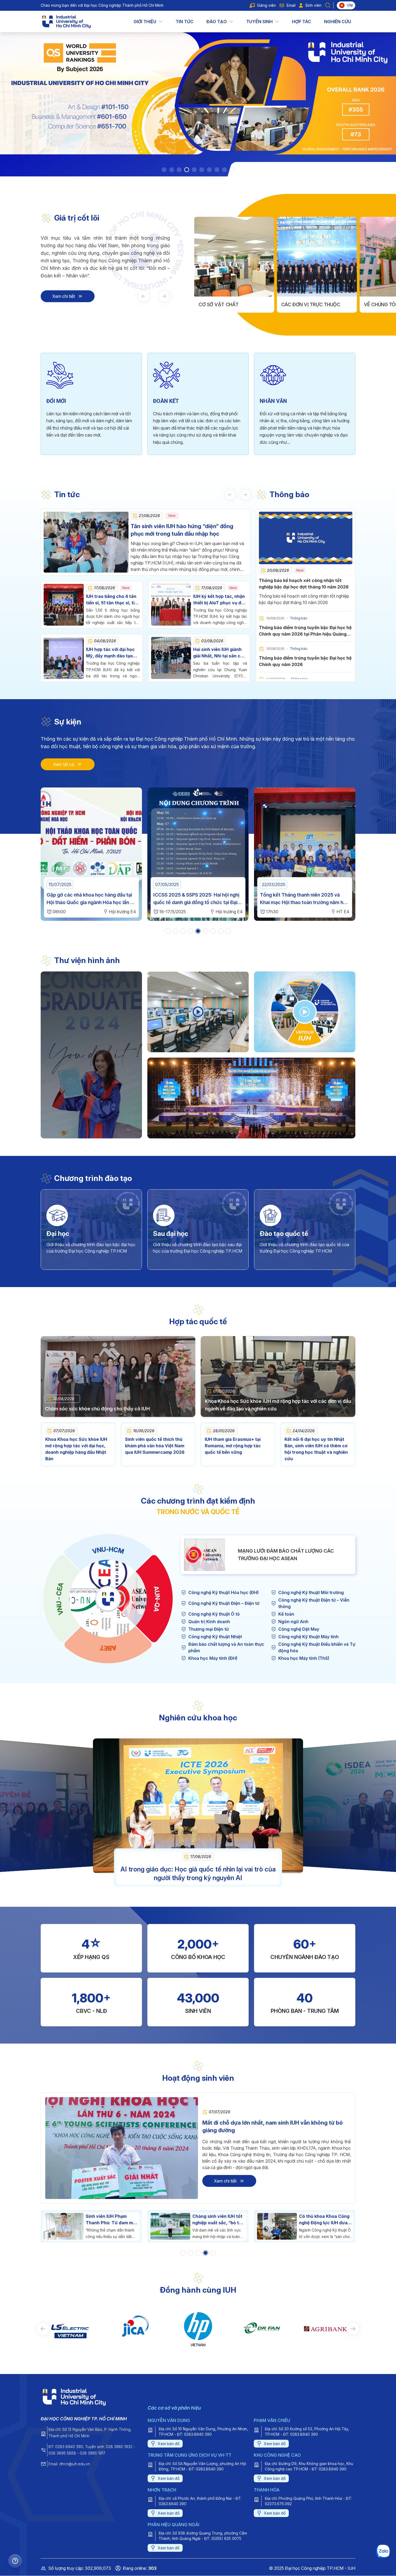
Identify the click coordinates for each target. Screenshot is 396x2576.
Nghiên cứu (338, 22)
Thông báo (289, 494)
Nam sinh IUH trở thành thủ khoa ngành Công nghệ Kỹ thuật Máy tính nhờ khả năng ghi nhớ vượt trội (324, 2220)
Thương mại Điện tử (209, 1629)
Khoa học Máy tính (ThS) (304, 1658)
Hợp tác (302, 22)
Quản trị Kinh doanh (209, 1622)
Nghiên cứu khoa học (198, 1718)
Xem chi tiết (64, 296)
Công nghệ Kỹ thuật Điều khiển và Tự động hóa (317, 1647)
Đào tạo (217, 22)
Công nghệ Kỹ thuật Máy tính (308, 1637)
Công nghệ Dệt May (299, 1629)
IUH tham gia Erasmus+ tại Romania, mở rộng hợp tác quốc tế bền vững (233, 1446)
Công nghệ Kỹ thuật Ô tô (214, 1614)
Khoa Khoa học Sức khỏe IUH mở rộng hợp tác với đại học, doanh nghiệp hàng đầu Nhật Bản (76, 1449)
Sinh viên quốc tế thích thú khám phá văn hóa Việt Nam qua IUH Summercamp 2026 (155, 1446)
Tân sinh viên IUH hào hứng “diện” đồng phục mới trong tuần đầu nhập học (182, 530)
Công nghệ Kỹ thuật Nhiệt (215, 1637)
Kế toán (286, 1614)
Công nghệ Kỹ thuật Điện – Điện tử (224, 1603)
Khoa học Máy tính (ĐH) (213, 1658)
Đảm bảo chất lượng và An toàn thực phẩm (226, 1647)
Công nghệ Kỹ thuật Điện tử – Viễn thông (314, 1603)
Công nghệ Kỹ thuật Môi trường (311, 1592)
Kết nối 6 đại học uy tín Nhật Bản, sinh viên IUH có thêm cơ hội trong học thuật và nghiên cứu (316, 1449)
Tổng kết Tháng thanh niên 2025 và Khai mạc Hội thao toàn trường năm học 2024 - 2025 (91, 902)
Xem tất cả (64, 764)
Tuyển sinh (259, 22)
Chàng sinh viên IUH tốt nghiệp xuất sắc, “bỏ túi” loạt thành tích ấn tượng (112, 2220)
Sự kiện (68, 722)
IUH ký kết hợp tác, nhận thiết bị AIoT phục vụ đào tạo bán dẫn (220, 603)
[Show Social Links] (15, 2561)
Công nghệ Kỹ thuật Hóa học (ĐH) (223, 1592)
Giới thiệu (145, 22)
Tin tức (185, 22)
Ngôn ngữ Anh (293, 1622)
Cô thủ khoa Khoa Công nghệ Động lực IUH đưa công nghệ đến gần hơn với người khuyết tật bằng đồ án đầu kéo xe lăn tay (218, 2220)
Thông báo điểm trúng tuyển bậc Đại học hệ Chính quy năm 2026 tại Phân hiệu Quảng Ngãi (305, 634)
